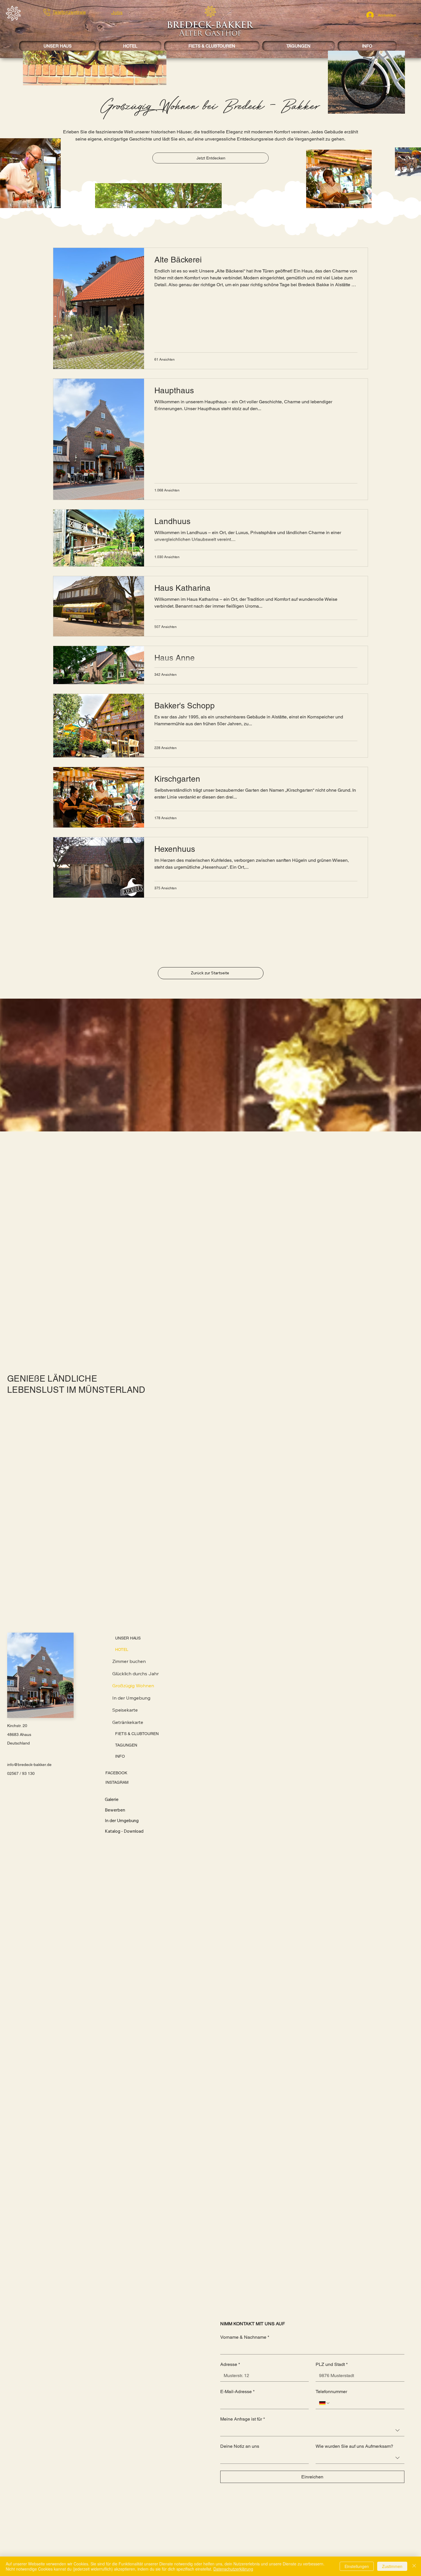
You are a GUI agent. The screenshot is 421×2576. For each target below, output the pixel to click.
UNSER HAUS (128, 1638)
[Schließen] (414, 2566)
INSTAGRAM (117, 1782)
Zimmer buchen (129, 1661)
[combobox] (312, 2430)
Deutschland (18, 1743)
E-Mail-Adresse (237, 2392)
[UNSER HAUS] (170, 1638)
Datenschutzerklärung (233, 2569)
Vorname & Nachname (245, 2337)
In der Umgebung (131, 1698)
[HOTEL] (170, 1650)
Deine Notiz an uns (240, 2446)
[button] (13, 13)
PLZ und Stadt (332, 2364)
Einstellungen (357, 2566)
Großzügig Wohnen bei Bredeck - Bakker (210, 107)
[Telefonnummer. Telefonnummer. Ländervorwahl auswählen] (324, 2403)
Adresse (230, 2364)
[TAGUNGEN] (170, 1745)
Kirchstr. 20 (17, 1726)
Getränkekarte (128, 1722)
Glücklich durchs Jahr (135, 1674)
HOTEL (122, 1649)
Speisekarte (125, 1710)
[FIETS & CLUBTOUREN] (170, 1734)
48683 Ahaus (19, 1735)
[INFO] (170, 1757)
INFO (120, 1756)
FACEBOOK (116, 1773)
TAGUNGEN (126, 1745)
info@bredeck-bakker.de (29, 1765)
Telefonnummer (331, 2392)
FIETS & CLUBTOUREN (137, 1734)
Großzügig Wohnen (133, 1686)
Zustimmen (392, 2566)
